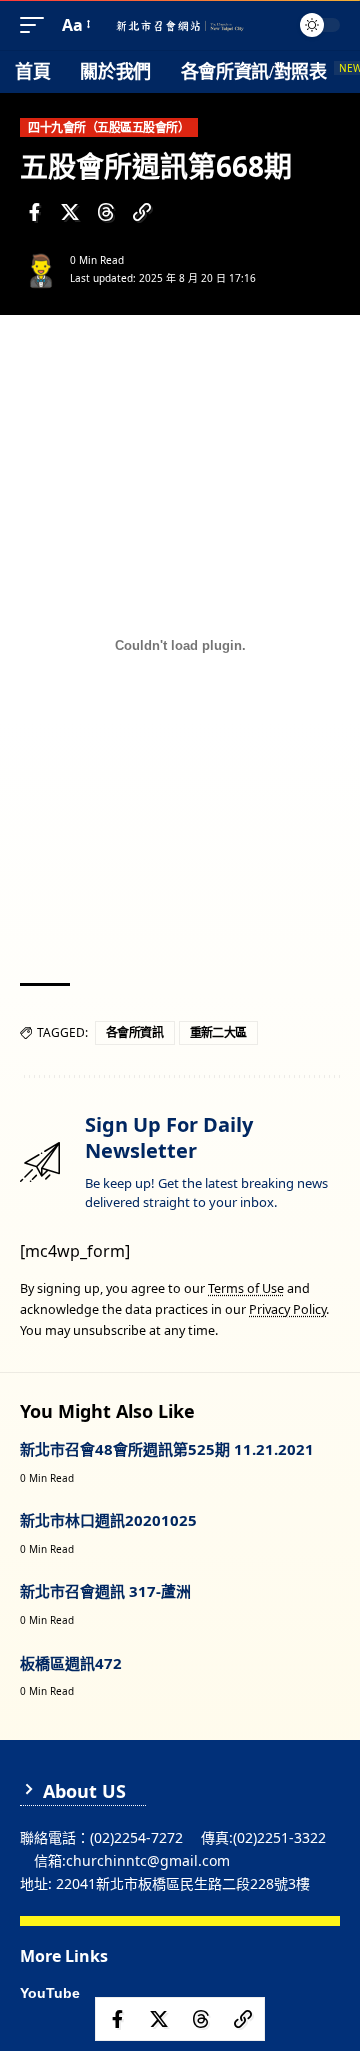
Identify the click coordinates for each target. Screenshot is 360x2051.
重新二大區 (219, 1032)
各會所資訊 (135, 1032)
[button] (37, 25)
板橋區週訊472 (71, 1663)
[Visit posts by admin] (41, 269)
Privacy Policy (287, 1309)
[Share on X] (70, 212)
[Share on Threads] (106, 212)
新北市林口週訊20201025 (108, 1520)
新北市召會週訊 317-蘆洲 (105, 1591)
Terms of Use (246, 1288)
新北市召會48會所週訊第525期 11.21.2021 (167, 1449)
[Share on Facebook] (34, 212)
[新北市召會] (180, 25)
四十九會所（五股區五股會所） (108, 127)
